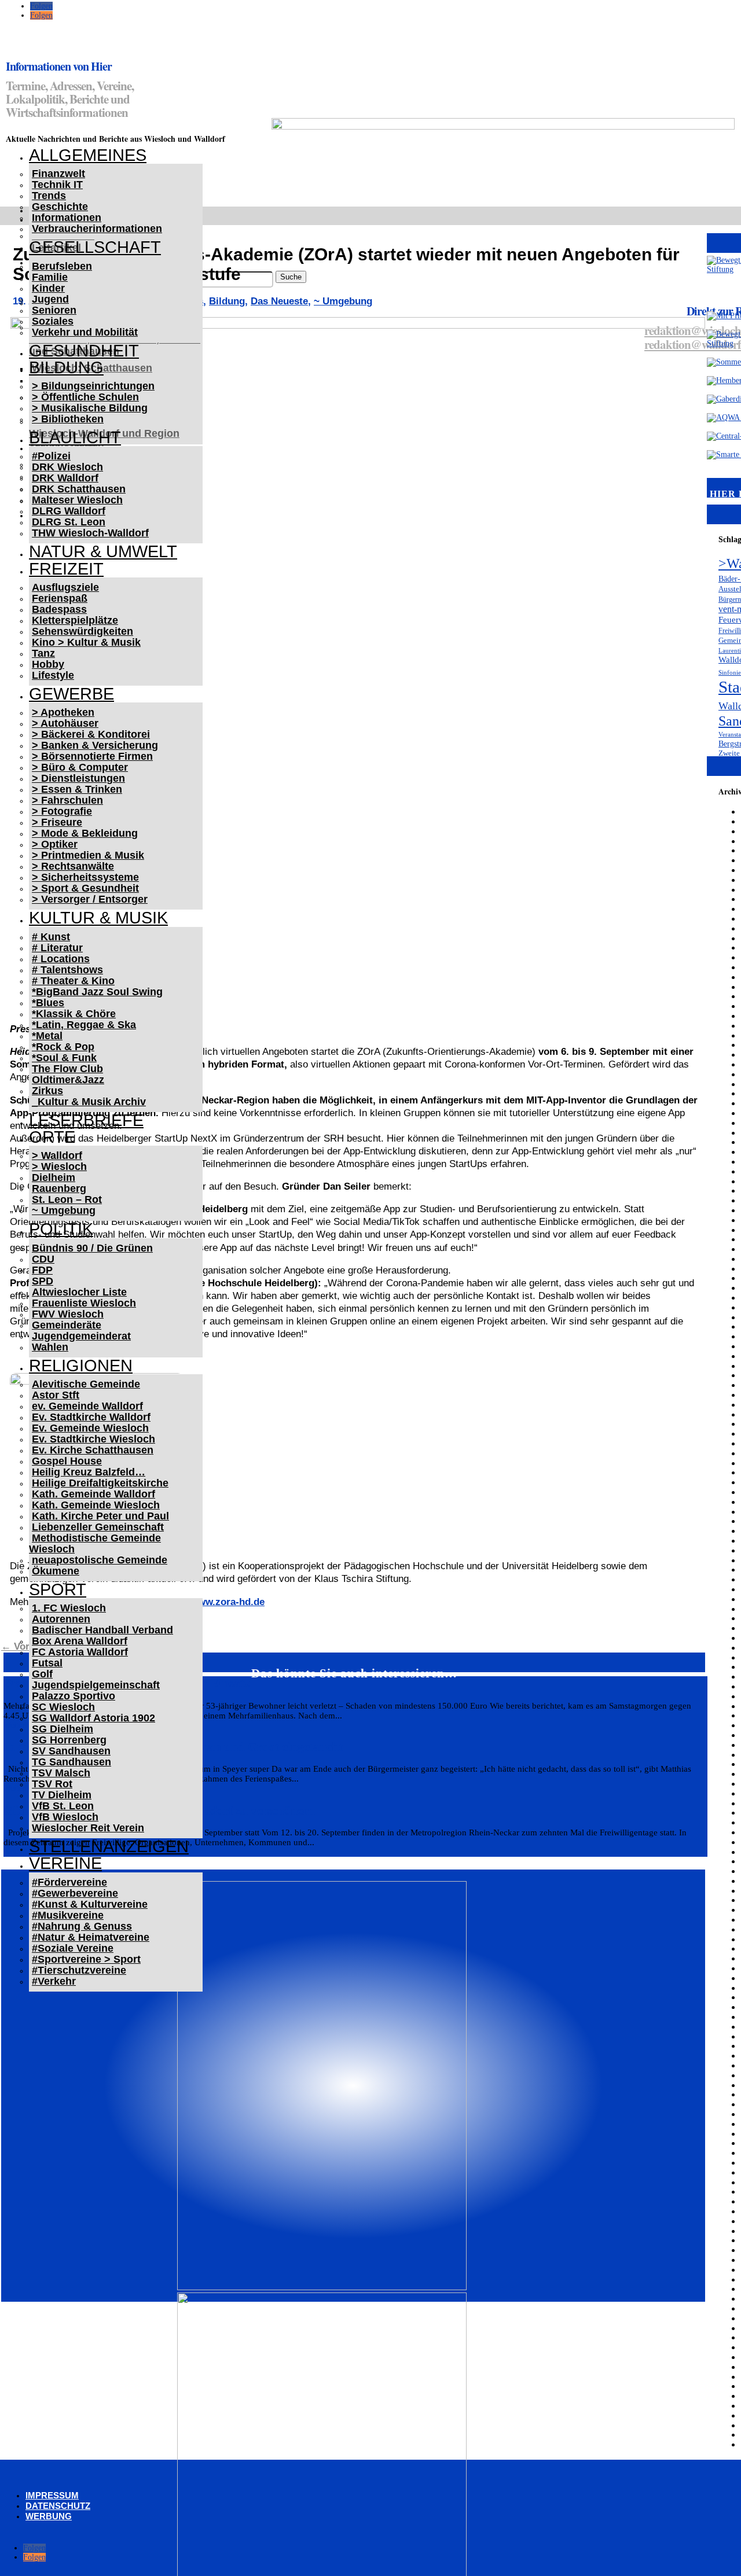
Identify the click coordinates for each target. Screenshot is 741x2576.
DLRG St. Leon (69, 522)
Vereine (65, 1863)
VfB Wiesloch (65, 1817)
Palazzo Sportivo (74, 1696)
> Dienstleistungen (78, 778)
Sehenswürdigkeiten (82, 631)
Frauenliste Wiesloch (84, 1303)
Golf (42, 1674)
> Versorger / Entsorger (90, 899)
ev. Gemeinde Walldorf (87, 1406)
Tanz (43, 653)
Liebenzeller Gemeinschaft (98, 1527)
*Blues (48, 1003)
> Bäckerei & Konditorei (91, 734)
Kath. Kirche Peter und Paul (100, 1516)
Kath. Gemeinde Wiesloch (96, 1505)
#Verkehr (54, 1981)
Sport (58, 1589)
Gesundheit (84, 351)
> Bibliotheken (68, 419)
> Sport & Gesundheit (85, 888)
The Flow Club (67, 1069)
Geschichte (60, 207)
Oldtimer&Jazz (68, 1080)
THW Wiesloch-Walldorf (90, 533)
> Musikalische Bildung (90, 408)
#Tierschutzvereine (79, 1970)
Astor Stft (56, 1395)
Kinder (48, 288)
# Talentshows (67, 970)
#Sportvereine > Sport (86, 1959)
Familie (50, 277)
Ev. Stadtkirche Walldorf (91, 1417)
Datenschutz (58, 2506)
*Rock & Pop (63, 1047)
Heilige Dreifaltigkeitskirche (100, 1483)
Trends (49, 196)
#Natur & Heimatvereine (91, 1937)
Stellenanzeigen (109, 1846)
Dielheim (54, 1177)
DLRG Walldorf (69, 511)
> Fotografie (62, 811)
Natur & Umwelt (103, 551)
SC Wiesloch (63, 1707)
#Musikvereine (68, 1915)
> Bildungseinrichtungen (93, 386)
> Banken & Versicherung (95, 745)
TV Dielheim (62, 1795)
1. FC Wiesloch (69, 1608)
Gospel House (67, 1461)
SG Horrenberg (69, 1740)
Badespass (59, 609)
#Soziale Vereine (73, 1948)
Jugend (50, 299)
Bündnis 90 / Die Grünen (92, 1248)
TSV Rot (52, 1784)
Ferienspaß (60, 598)
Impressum (52, 2495)
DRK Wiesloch (67, 467)
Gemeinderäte (67, 1325)
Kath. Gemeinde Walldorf (93, 1494)
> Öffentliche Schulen (85, 397)
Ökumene (56, 1571)
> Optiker (55, 844)
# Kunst (51, 937)
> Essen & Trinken (77, 789)
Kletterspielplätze (75, 620)
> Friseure (57, 822)
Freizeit (66, 569)
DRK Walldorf (65, 478)
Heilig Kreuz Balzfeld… (89, 1472)
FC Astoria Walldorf (80, 1652)
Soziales (53, 321)
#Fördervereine (69, 1882)
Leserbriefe (86, 1120)
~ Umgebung (64, 1210)
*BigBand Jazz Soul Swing (97, 992)
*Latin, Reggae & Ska (84, 1025)
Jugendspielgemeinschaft (96, 1685)
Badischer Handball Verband (102, 1630)
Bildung (66, 367)
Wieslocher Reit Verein (88, 1828)
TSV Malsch (61, 1773)
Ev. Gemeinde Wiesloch (90, 1428)
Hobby (48, 664)
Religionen (81, 1366)
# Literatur (57, 948)
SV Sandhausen (71, 1751)
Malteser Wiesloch (77, 500)
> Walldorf (57, 1155)
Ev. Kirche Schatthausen (93, 1450)
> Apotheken (63, 712)
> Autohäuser (65, 723)
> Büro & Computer (80, 767)
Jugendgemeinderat (81, 1336)
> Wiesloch (59, 1166)
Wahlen (50, 1347)
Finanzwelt (58, 174)
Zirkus (47, 1091)
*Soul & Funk (64, 1058)
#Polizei (51, 456)
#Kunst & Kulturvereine (90, 1904)
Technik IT (57, 185)
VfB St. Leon (63, 1806)
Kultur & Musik (98, 918)
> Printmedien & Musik (88, 855)
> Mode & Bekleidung (85, 833)
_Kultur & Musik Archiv (89, 1102)
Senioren (54, 310)
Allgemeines (88, 155)
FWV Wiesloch (68, 1314)
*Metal (47, 1036)
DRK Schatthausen (79, 489)
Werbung (49, 2516)
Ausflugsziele (65, 587)
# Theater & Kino (73, 981)
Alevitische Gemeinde (86, 1384)
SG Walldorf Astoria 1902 (93, 1718)
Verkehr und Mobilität (85, 332)
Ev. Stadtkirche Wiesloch (93, 1439)
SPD (43, 1281)
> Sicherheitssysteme (85, 877)
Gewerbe (71, 694)
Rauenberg (59, 1188)
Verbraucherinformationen (97, 229)
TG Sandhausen (71, 1762)
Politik (61, 1229)
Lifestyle (53, 675)
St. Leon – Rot (67, 1199)
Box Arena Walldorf (80, 1641)
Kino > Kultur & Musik (86, 642)
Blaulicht (75, 437)
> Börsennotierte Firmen (92, 756)
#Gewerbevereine (75, 1893)
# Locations (61, 959)
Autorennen (61, 1619)
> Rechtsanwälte (73, 866)
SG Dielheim (63, 1729)
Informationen (67, 218)
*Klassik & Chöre (74, 1014)
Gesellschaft (95, 247)
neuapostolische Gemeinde (100, 1560)
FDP (42, 1270)
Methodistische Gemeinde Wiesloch (95, 1543)
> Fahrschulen (67, 800)
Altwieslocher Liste (79, 1292)
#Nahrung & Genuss (82, 1926)
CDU (43, 1259)
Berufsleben (62, 266)
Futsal (47, 1663)
